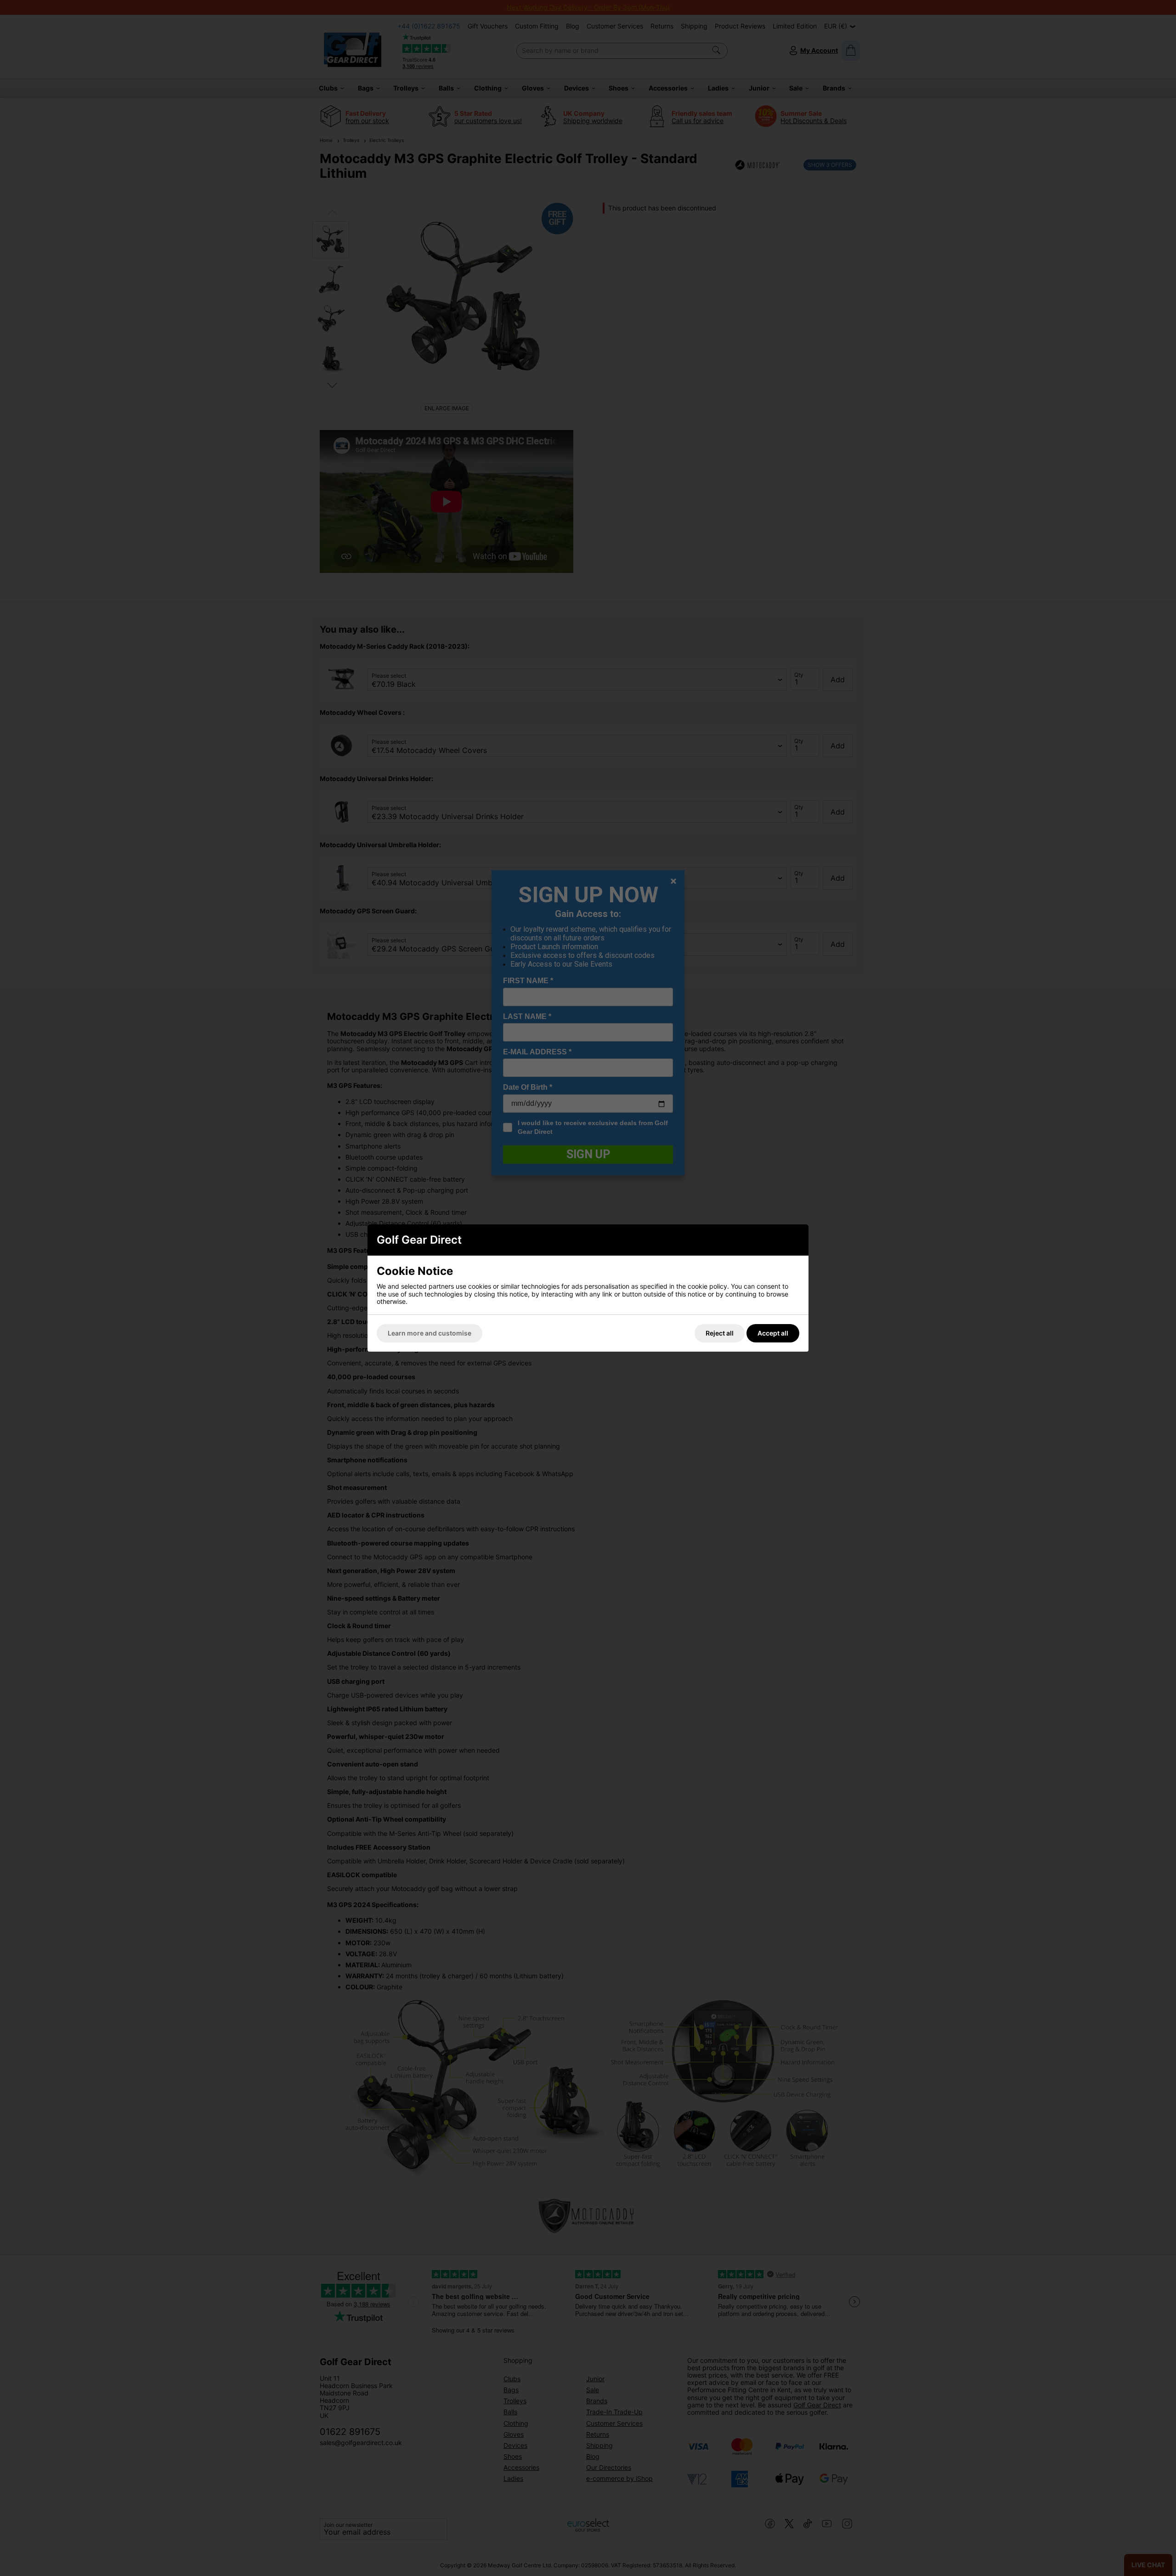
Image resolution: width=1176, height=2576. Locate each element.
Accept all (773, 1333)
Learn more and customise (430, 1333)
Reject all (720, 1333)
